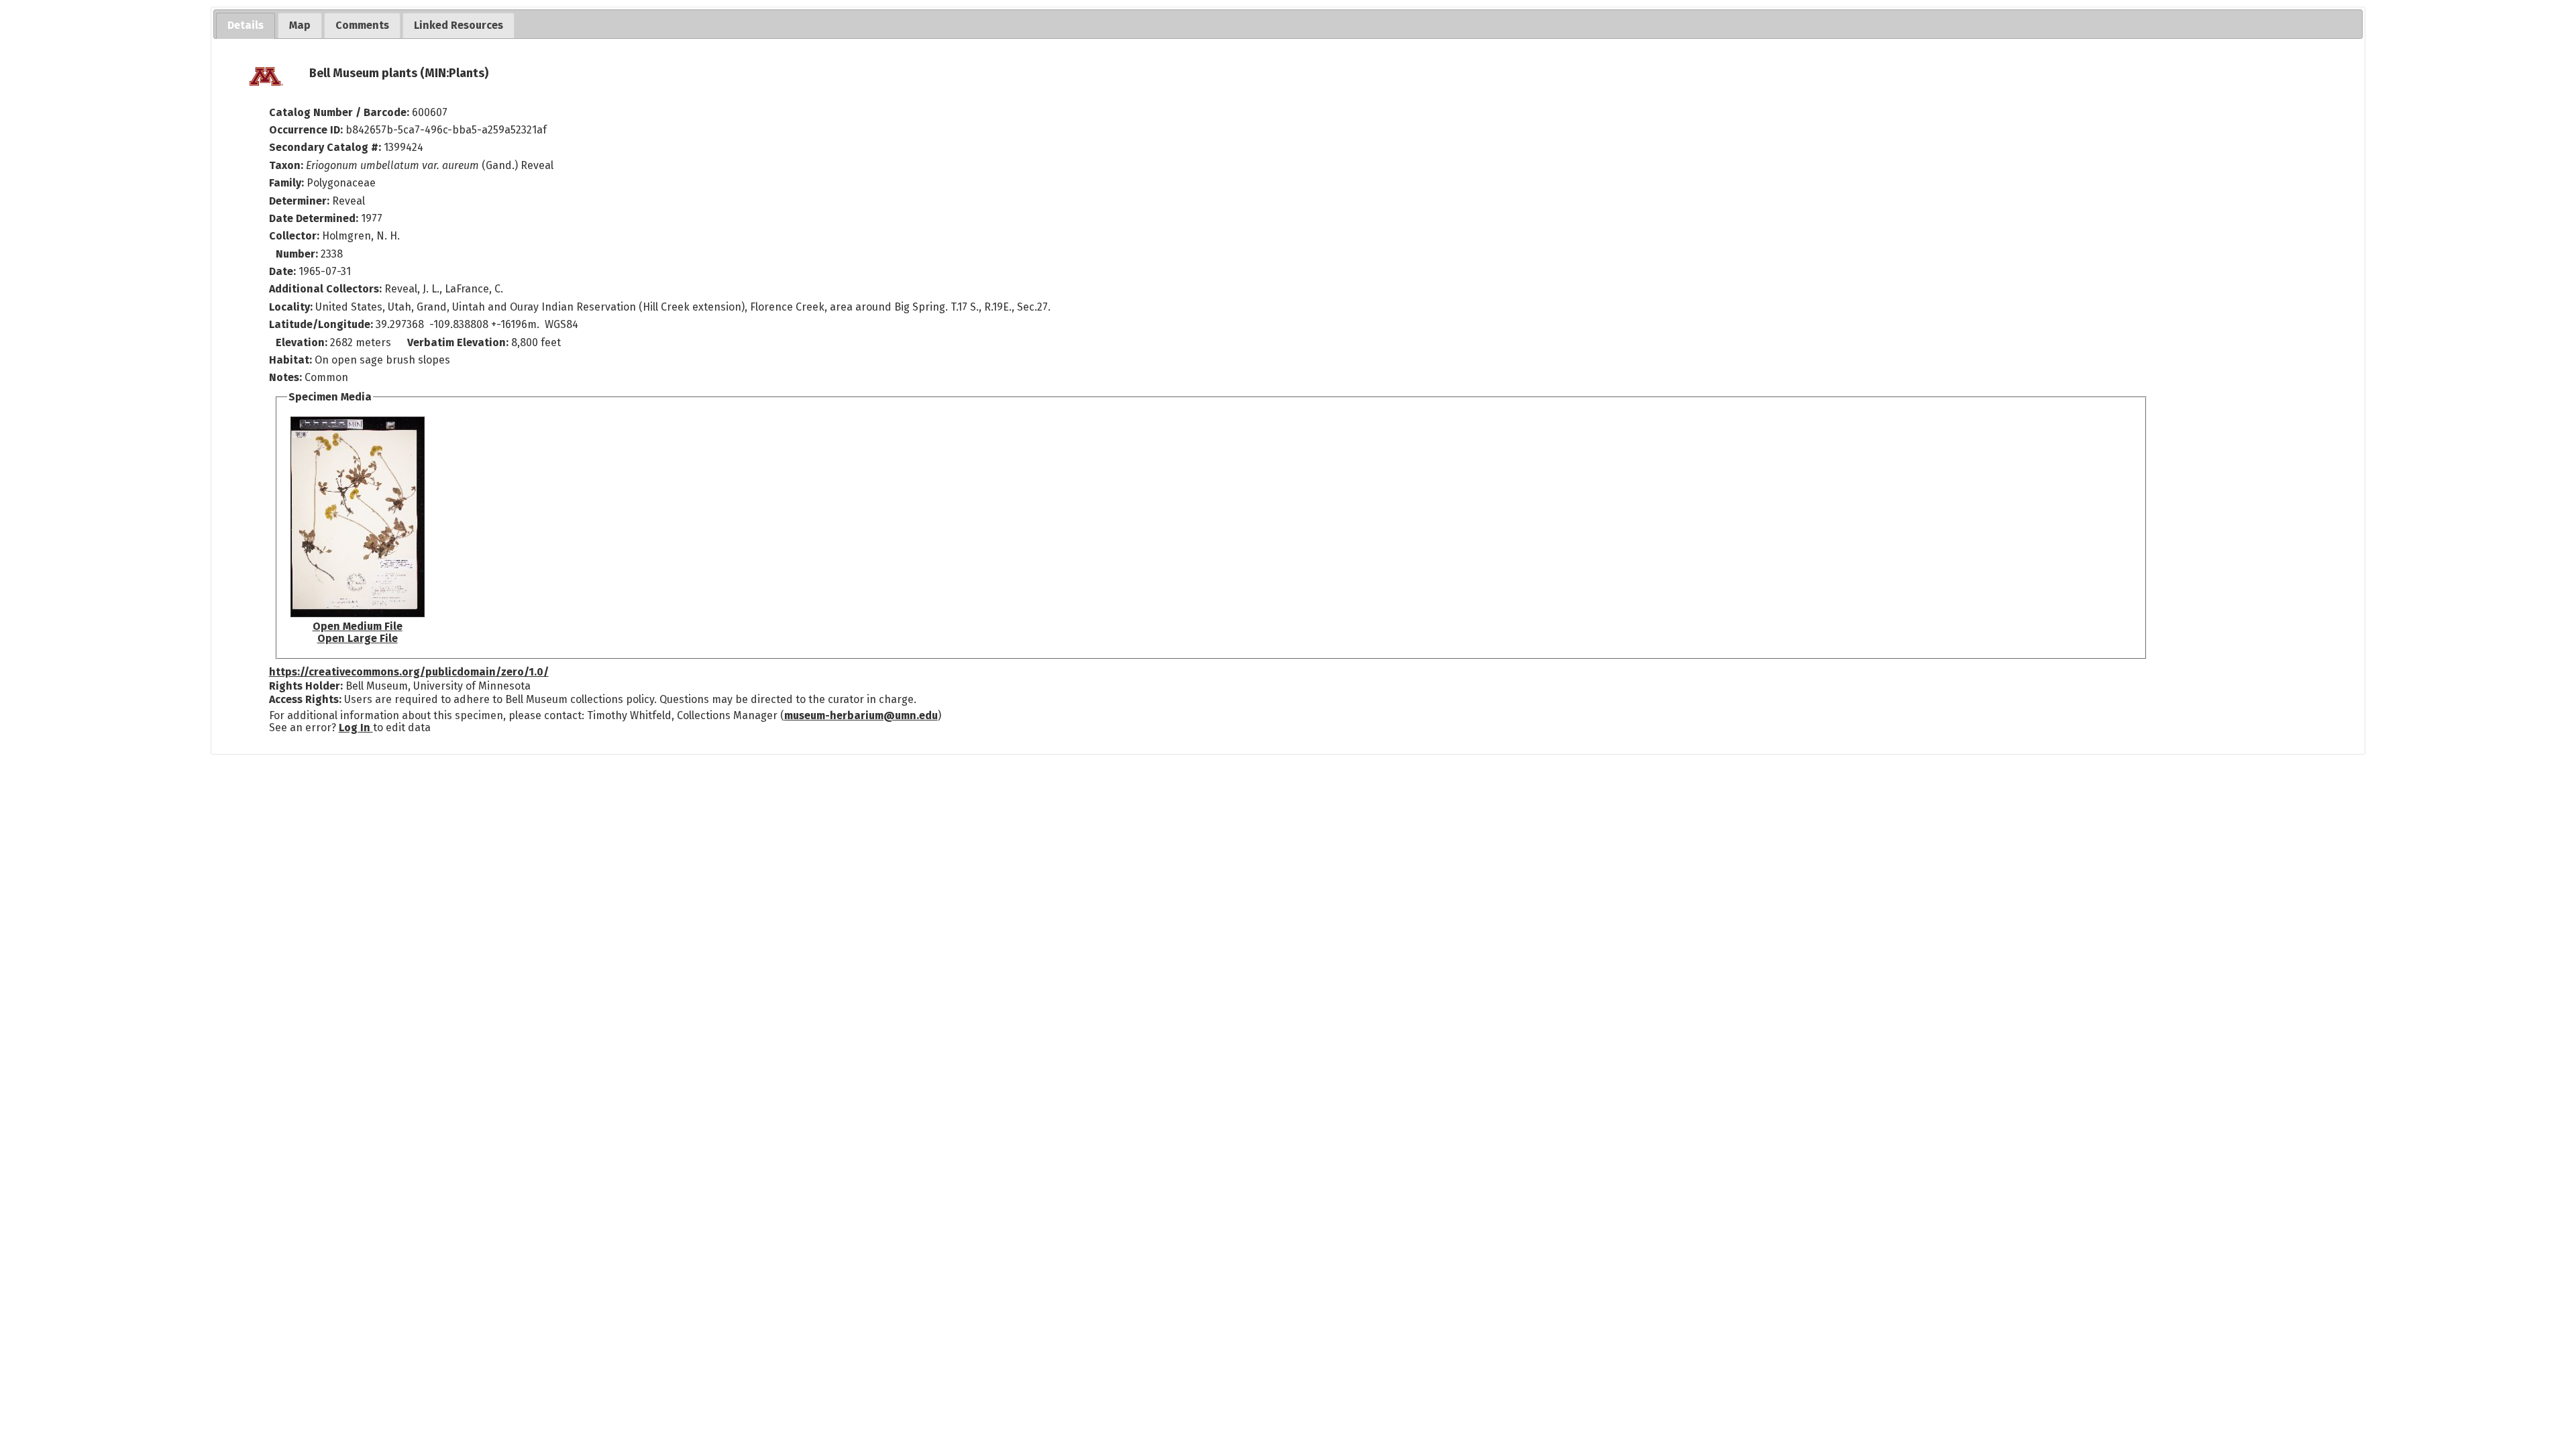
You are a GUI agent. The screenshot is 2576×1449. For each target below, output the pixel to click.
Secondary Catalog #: (325, 147)
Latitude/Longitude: (321, 324)
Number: (298, 254)
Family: (286, 183)
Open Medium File (358, 626)
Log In (356, 728)
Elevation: (303, 342)
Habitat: (292, 360)
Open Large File (358, 638)
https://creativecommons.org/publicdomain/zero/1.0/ (409, 672)
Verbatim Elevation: (459, 342)
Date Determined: (315, 218)
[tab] (246, 26)
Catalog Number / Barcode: (340, 112)
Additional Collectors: (327, 289)
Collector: (296, 236)
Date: (282, 271)
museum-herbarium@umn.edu (861, 715)
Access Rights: (305, 699)
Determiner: (301, 201)
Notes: (285, 377)
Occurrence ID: (307, 130)
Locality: (291, 307)
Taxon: (286, 165)
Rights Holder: (306, 686)
